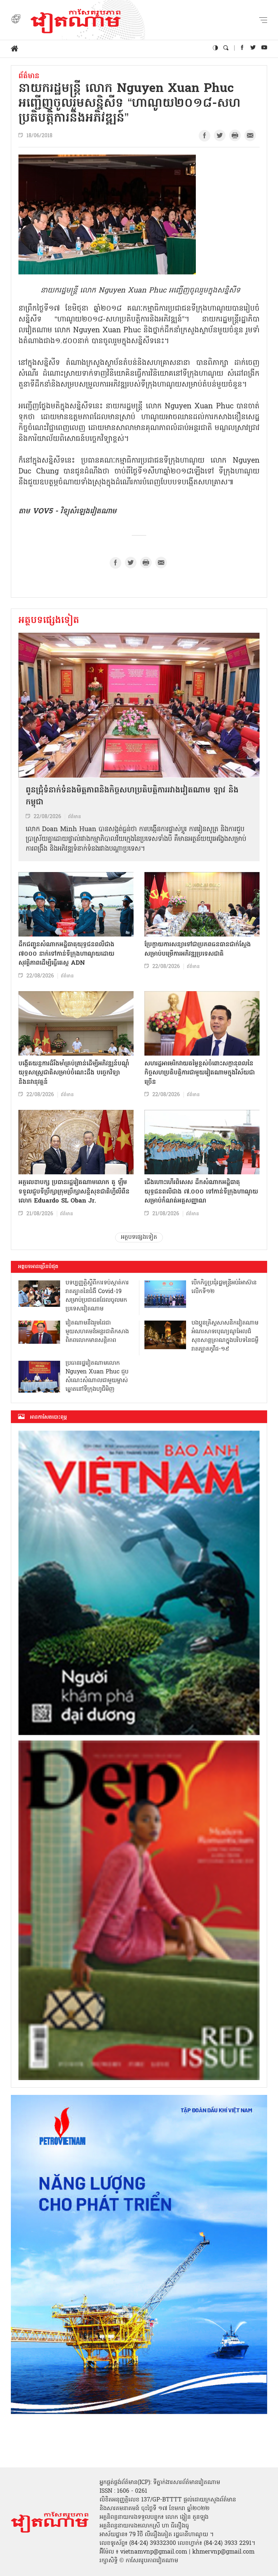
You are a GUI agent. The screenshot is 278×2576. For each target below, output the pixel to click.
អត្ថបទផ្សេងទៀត (49, 621)
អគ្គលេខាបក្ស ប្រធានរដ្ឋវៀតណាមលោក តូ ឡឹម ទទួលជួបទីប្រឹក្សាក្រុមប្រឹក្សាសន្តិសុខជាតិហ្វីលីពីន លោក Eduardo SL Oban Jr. (74, 1192)
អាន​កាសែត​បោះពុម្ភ (49, 1417)
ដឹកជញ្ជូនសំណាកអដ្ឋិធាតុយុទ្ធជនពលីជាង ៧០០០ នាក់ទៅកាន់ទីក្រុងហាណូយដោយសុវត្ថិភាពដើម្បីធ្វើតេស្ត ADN (66, 954)
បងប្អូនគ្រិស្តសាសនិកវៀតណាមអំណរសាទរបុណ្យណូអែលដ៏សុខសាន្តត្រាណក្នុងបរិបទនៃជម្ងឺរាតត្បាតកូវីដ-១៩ (225, 1336)
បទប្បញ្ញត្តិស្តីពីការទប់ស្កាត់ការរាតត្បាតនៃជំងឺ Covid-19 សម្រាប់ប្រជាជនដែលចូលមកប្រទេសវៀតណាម (97, 1296)
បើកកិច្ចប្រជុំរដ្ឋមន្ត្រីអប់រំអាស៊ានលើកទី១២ (224, 1287)
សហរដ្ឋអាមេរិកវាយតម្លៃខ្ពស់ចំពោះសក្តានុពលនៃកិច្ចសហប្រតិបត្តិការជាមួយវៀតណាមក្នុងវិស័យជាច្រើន (200, 1073)
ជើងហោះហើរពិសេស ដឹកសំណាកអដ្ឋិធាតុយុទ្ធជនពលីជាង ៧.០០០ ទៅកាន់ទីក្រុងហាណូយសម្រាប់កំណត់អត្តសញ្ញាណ (201, 1192)
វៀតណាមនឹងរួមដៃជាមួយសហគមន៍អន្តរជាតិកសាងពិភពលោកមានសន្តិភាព (97, 1332)
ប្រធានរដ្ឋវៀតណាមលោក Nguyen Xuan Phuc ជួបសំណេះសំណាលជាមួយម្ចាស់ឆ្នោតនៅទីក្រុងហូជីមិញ (97, 1376)
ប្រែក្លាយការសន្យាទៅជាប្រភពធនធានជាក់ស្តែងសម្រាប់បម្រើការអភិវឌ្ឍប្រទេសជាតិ (198, 949)
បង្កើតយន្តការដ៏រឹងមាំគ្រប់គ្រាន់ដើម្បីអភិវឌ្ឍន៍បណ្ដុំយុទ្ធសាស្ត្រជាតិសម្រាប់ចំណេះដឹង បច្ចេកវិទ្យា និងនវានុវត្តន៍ (74, 1073)
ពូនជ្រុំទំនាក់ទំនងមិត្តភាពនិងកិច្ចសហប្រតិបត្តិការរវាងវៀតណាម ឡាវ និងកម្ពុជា (132, 797)
